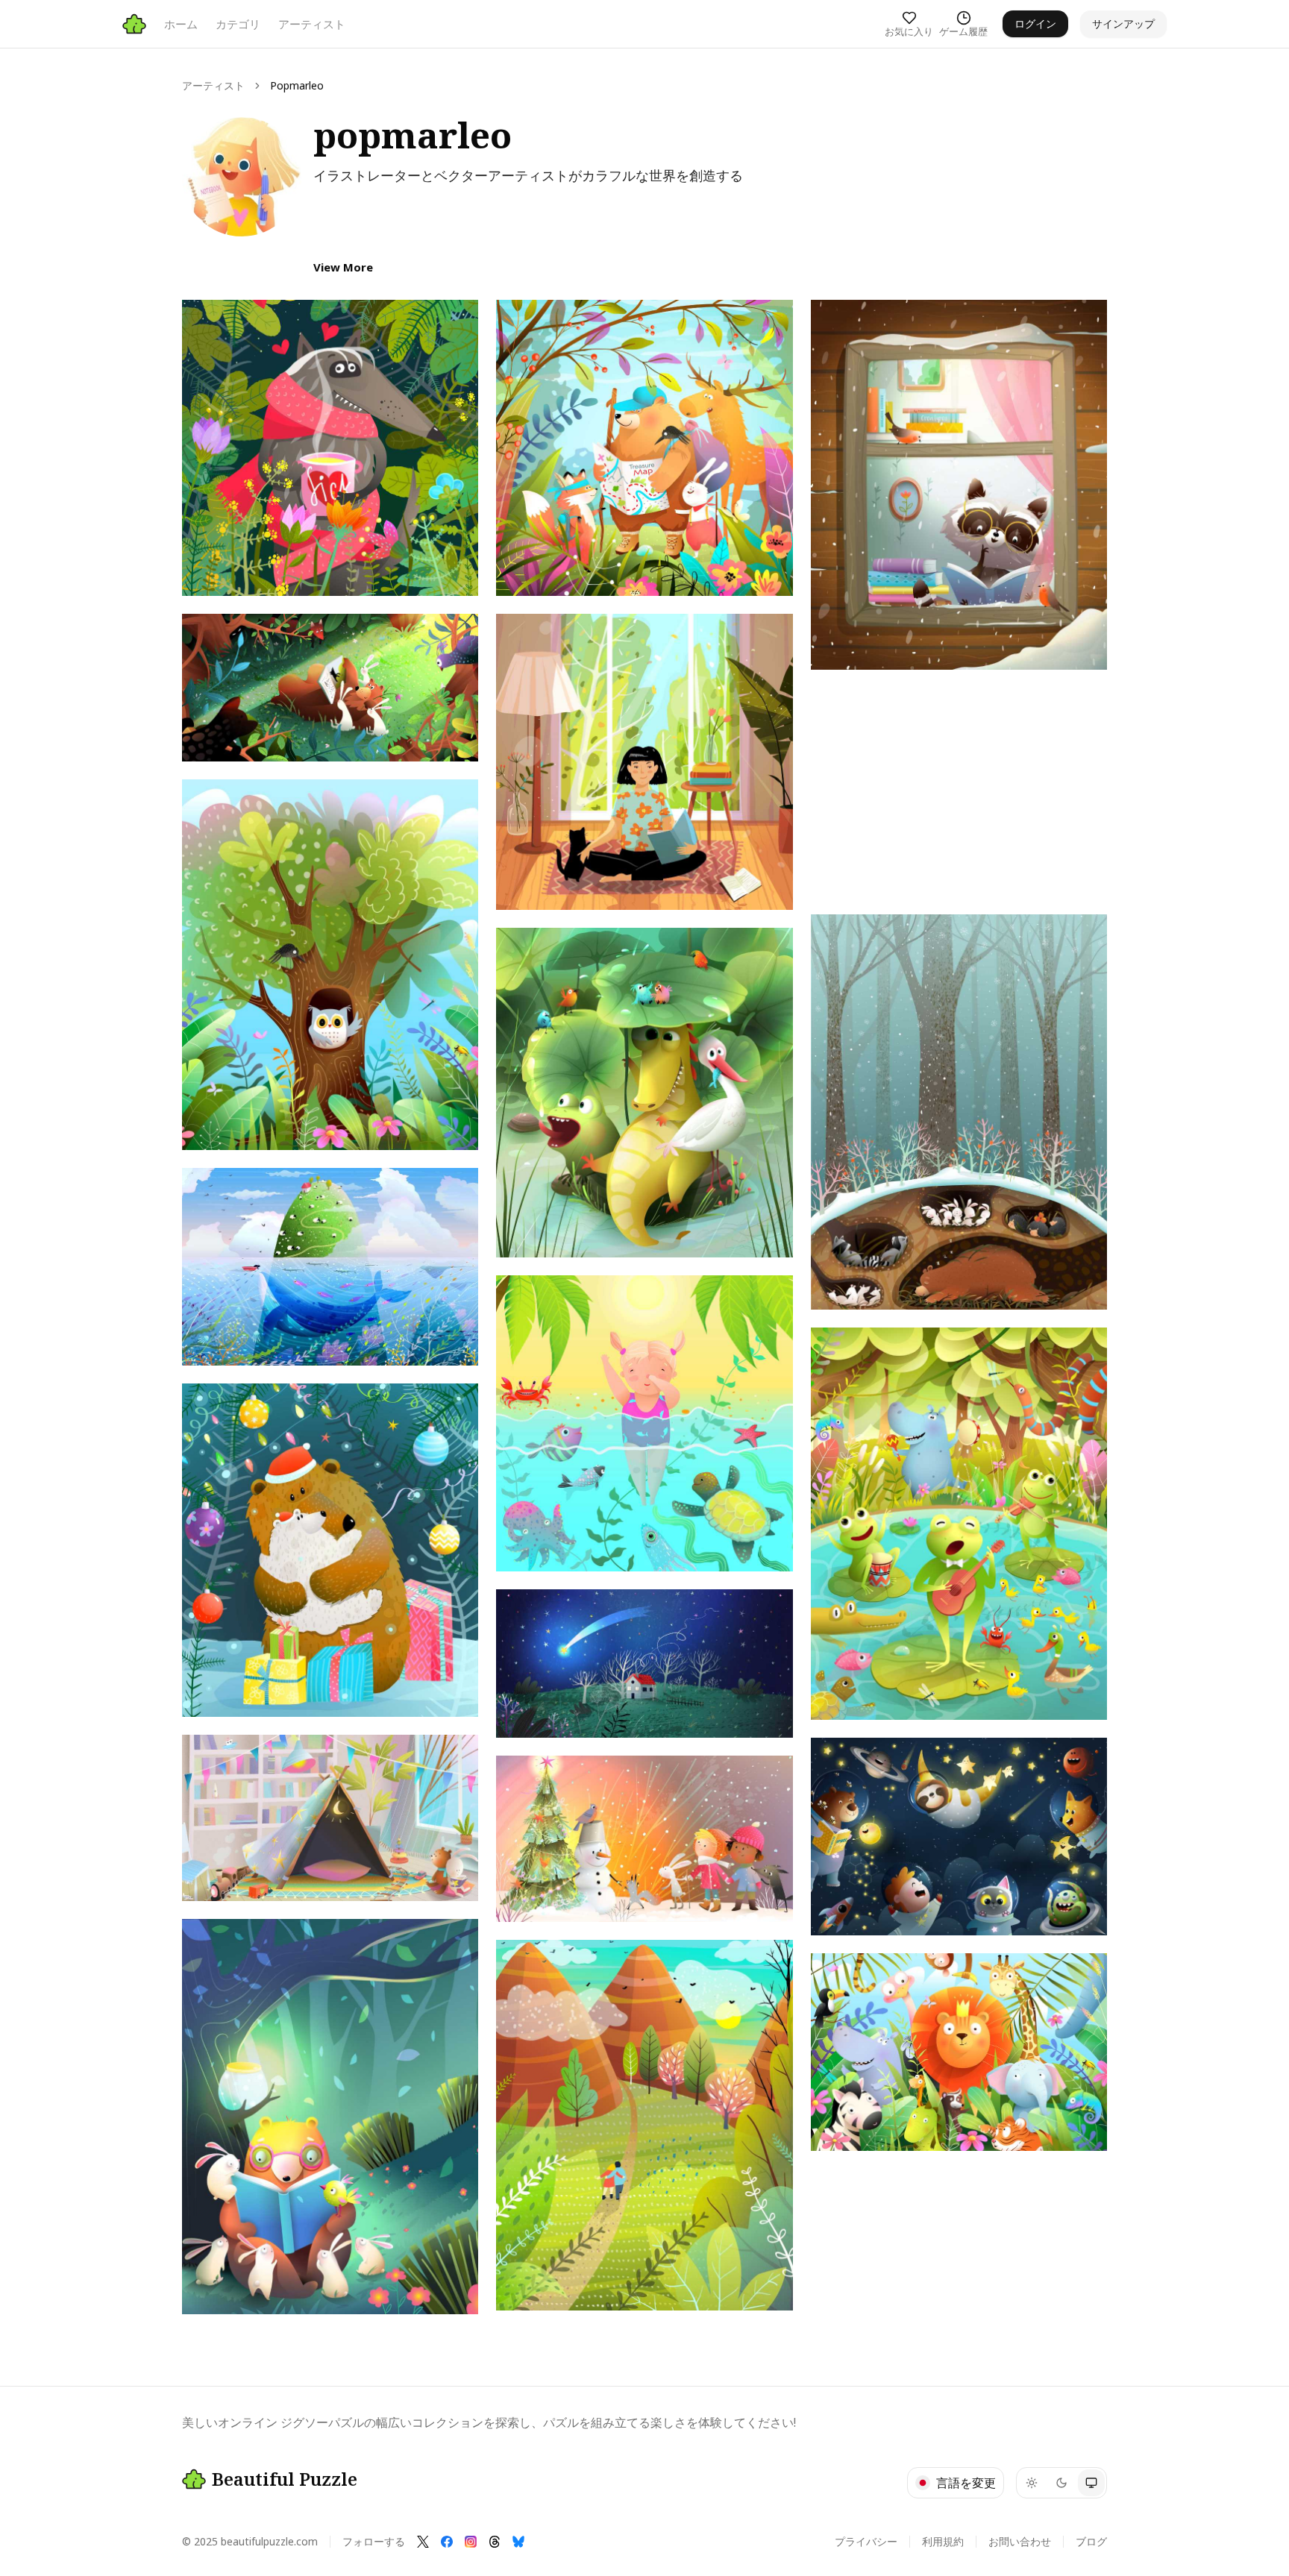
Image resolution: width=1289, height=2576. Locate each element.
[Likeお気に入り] (207, 325)
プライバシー (866, 2541)
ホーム (181, 24)
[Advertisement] (959, 792)
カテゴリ (238, 24)
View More (343, 267)
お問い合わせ (1020, 2541)
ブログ (1091, 2541)
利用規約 (943, 2541)
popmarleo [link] (297, 85)
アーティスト (312, 24)
